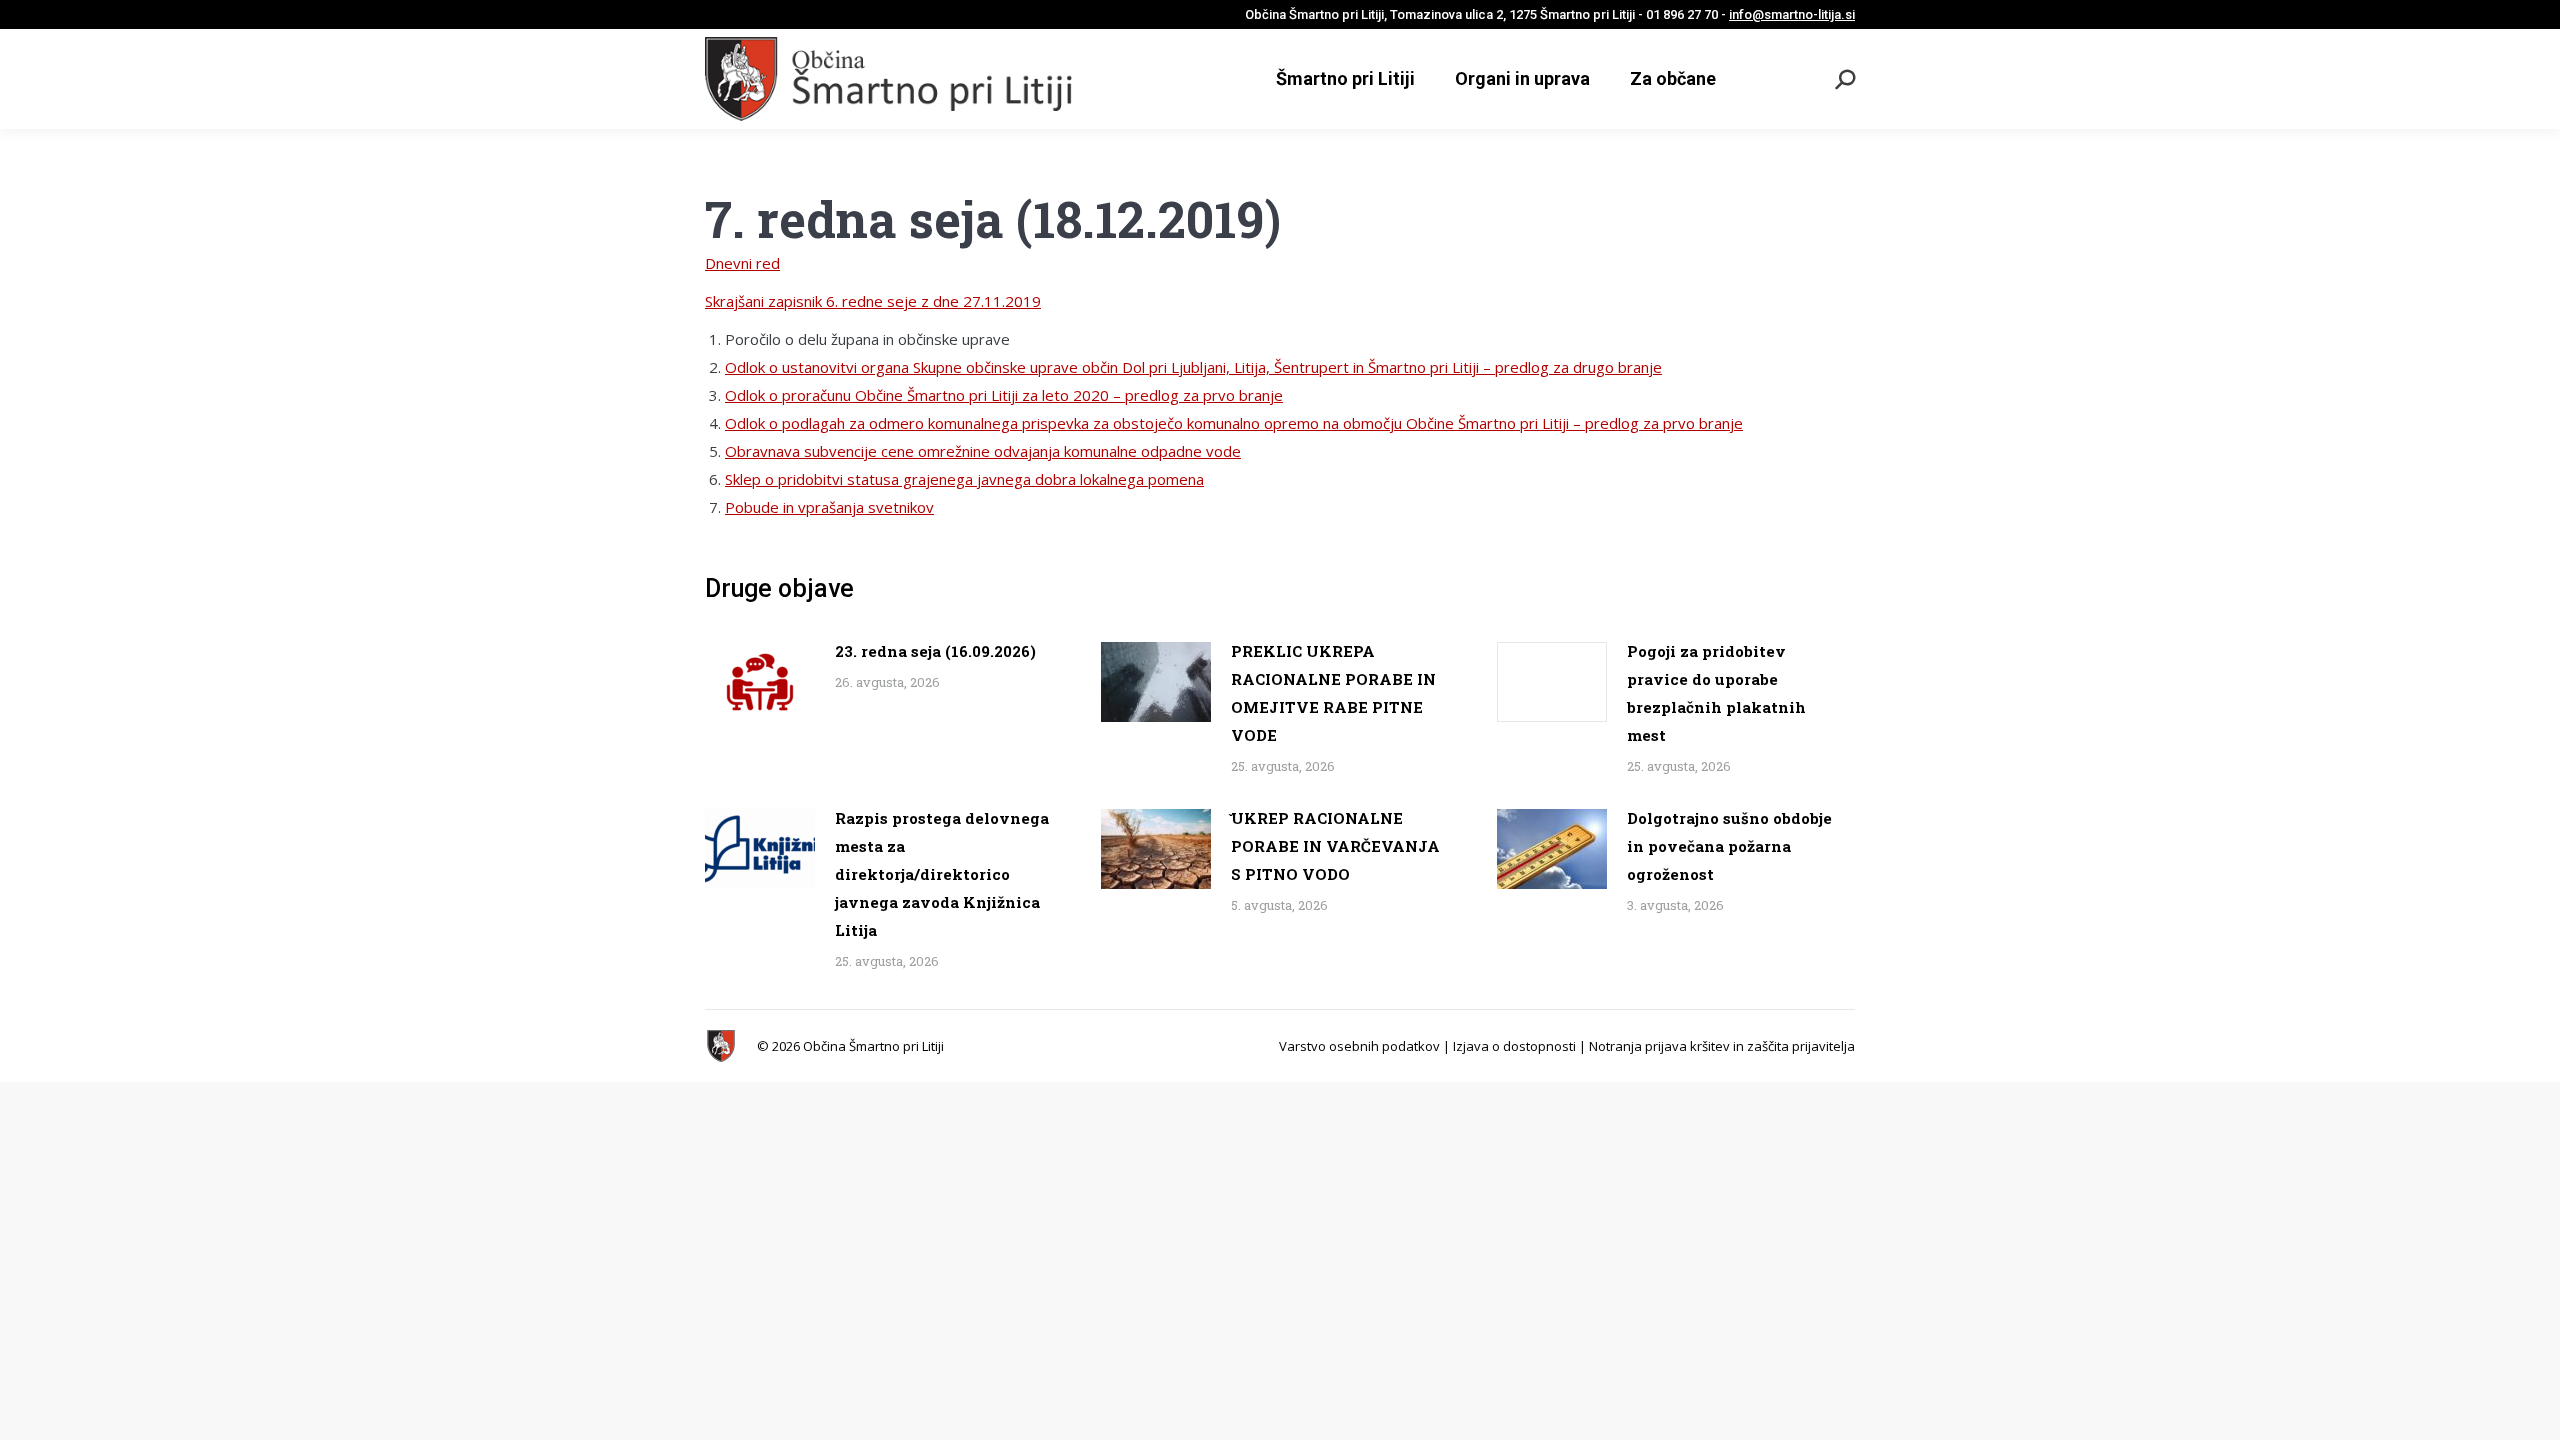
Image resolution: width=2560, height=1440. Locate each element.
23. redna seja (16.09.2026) (935, 651)
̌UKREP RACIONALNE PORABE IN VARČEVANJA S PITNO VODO (1335, 846)
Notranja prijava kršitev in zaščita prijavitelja (1722, 1046)
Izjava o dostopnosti (1514, 1046)
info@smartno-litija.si (1792, 14)
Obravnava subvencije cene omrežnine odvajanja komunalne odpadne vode (983, 451)
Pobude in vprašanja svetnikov (829, 507)
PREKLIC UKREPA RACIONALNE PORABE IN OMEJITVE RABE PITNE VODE (1333, 693)
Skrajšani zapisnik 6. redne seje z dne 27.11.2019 (873, 301)
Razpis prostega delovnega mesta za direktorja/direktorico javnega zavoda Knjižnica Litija (942, 874)
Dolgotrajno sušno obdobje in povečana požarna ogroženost (1729, 846)
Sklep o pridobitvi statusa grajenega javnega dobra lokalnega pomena (964, 479)
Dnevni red (742, 263)
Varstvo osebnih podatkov (1359, 1046)
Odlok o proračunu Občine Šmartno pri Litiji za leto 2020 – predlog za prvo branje (1004, 395)
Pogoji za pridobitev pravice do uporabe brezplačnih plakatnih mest (1716, 693)
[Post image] (760, 682)
